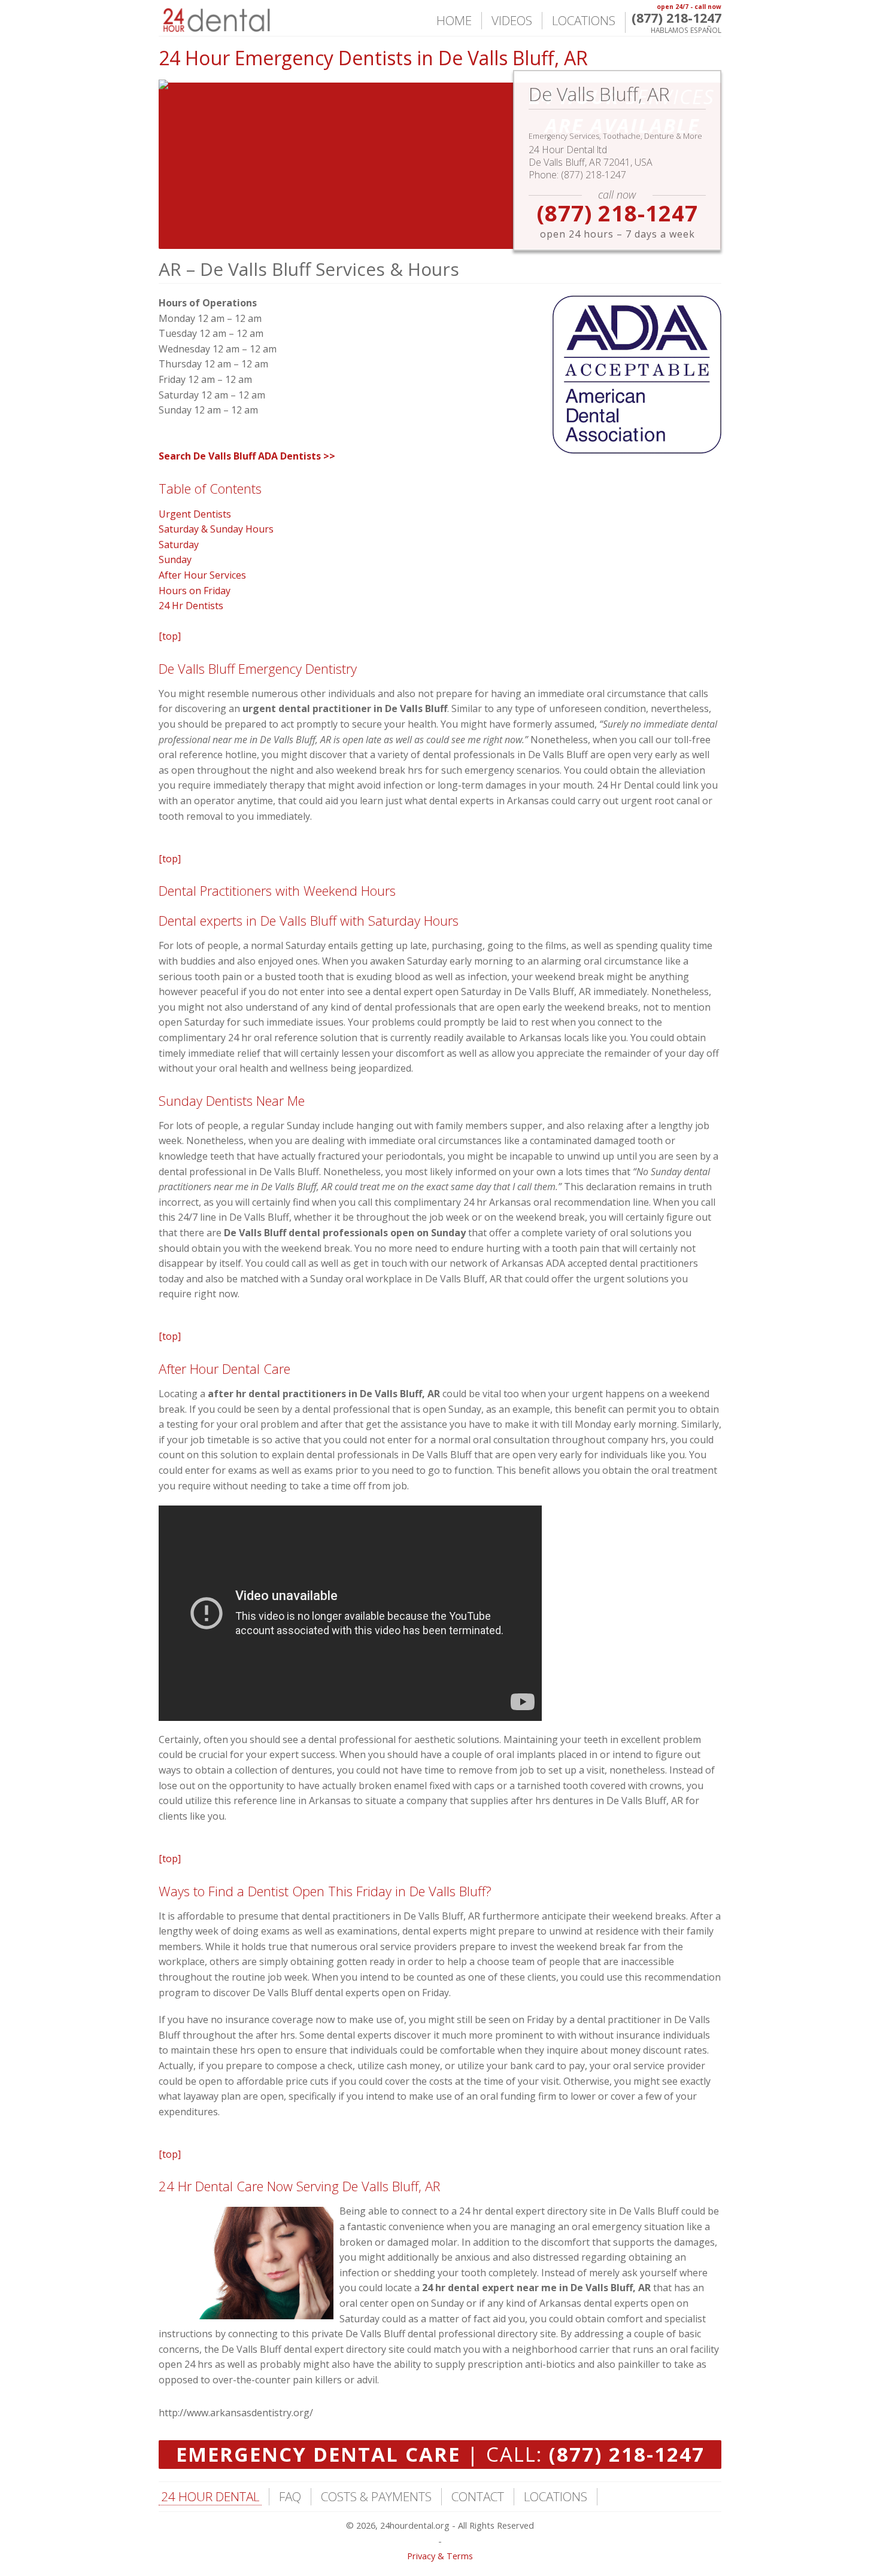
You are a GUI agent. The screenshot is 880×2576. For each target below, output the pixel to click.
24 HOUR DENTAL (210, 2496)
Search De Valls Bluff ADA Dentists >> (247, 456)
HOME (454, 20)
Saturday (179, 545)
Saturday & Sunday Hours (216, 529)
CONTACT (478, 2496)
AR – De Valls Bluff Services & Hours (309, 269)
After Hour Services (202, 575)
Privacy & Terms (440, 2556)
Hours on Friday (195, 591)
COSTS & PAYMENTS (376, 2496)
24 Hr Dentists (191, 606)
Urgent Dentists (195, 514)
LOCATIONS (584, 20)
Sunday (175, 559)
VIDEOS (512, 20)
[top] (170, 636)
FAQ (290, 2496)
